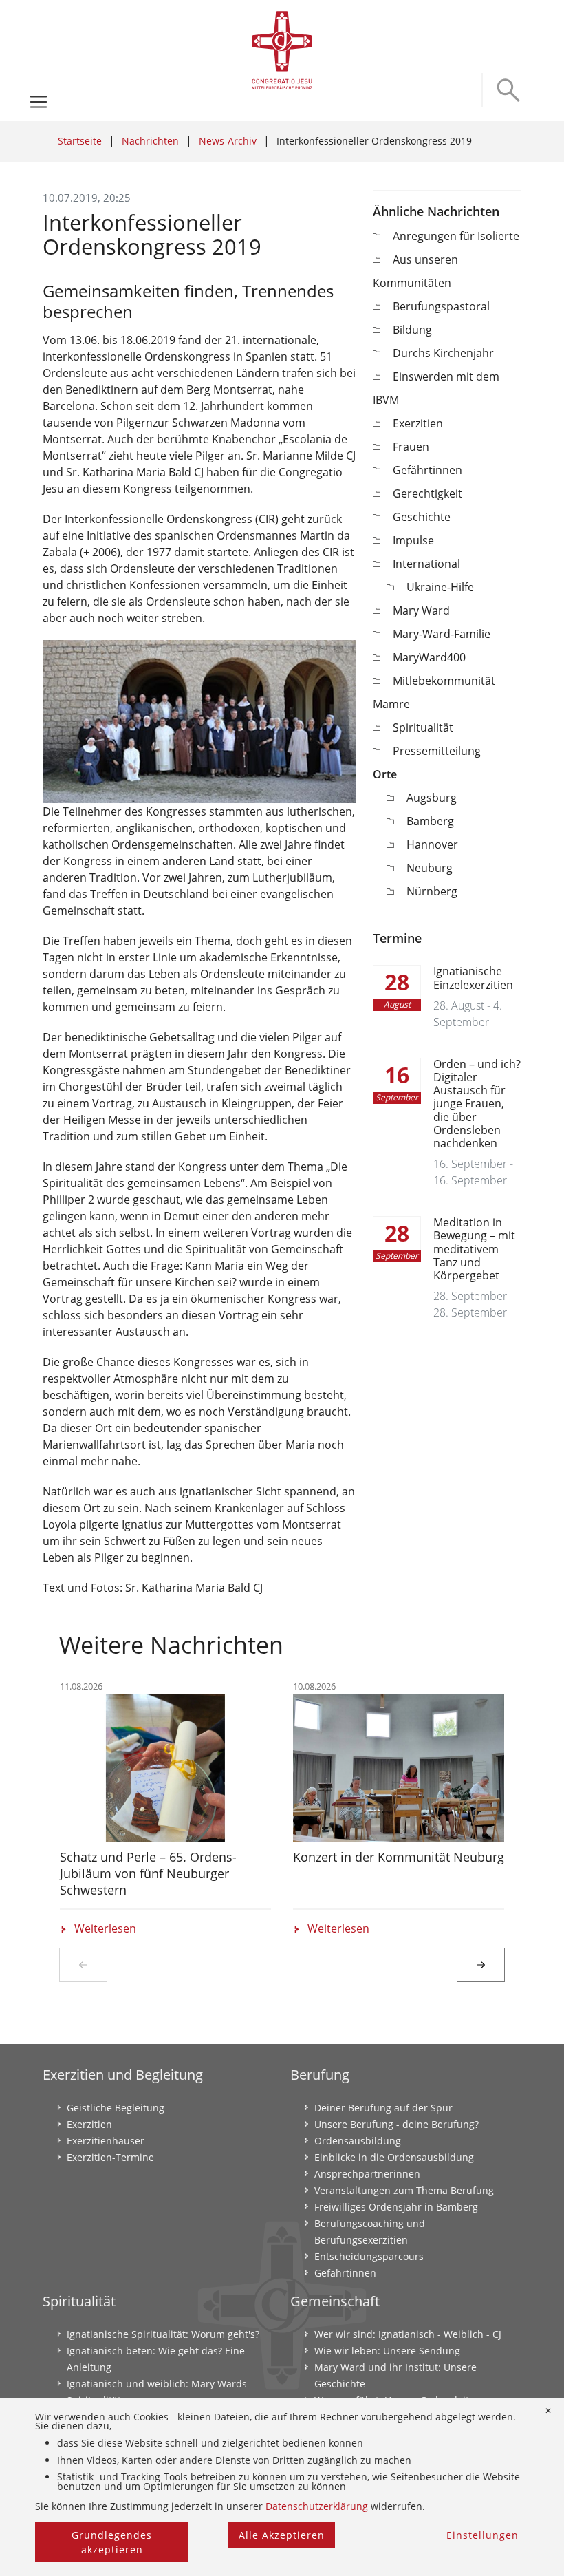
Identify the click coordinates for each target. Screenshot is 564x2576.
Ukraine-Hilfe (440, 587)
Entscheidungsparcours (369, 2256)
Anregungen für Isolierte (456, 236)
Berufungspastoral (441, 306)
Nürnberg (432, 891)
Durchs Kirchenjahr (443, 353)
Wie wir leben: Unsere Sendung (387, 2351)
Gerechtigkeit (427, 493)
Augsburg (432, 798)
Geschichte (422, 517)
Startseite (80, 141)
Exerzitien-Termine (110, 2157)
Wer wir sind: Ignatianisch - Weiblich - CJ (408, 2334)
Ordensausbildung (358, 2141)
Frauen (411, 447)
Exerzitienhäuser (106, 2141)
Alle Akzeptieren (282, 2535)
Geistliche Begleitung (116, 2108)
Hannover (432, 844)
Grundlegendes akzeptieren (112, 2542)
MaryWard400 (429, 657)
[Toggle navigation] (39, 102)
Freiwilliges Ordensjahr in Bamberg (396, 2207)
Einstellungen (482, 2535)
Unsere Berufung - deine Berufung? (397, 2124)
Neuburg (430, 868)
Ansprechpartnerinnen (367, 2174)
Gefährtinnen (427, 470)
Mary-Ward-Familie (442, 634)
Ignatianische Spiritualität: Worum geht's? (163, 2334)
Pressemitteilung (437, 751)
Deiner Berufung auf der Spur (383, 2108)
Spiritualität (423, 727)
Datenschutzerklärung (317, 2506)
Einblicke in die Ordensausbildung (394, 2157)
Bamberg (430, 821)
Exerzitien (418, 423)
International (426, 564)
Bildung (412, 330)
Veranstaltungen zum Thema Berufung (404, 2190)
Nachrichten (150, 141)
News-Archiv (228, 141)
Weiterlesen (105, 1928)
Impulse (413, 540)
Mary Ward (421, 610)
